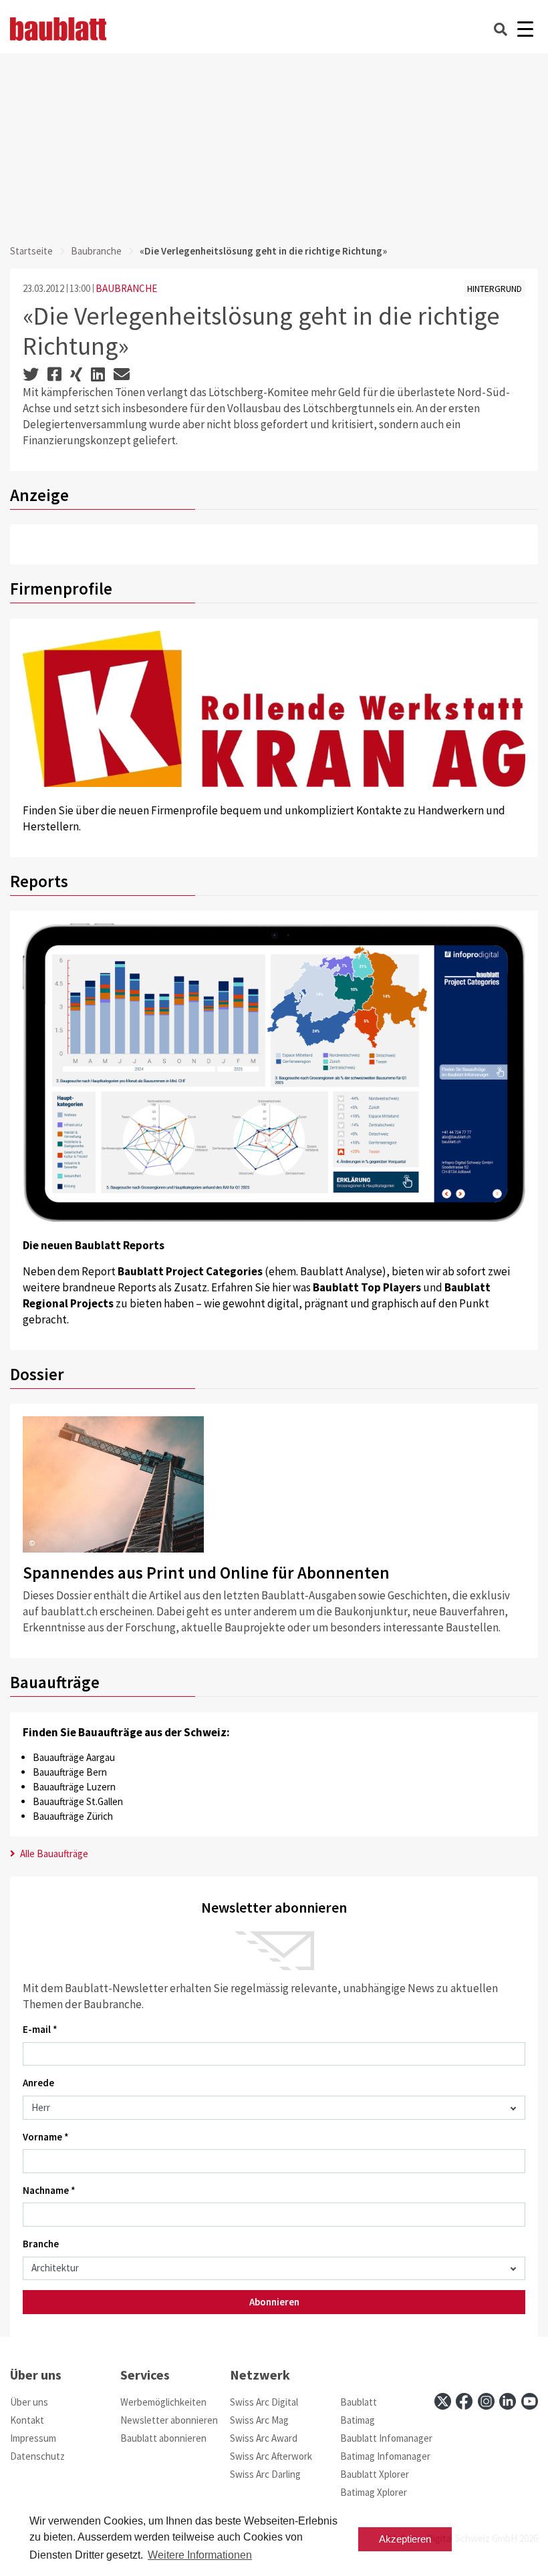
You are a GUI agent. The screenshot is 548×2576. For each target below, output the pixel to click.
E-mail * (40, 2029)
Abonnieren (274, 2302)
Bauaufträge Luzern (74, 1787)
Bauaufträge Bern (70, 1772)
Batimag (358, 2420)
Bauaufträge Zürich (73, 1816)
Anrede (38, 2083)
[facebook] (464, 2401)
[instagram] (486, 2401)
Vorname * (46, 2137)
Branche (41, 2244)
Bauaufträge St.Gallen (78, 1801)
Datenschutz (37, 2456)
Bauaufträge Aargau (74, 1757)
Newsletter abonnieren (169, 2420)
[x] (443, 2401)
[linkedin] (508, 2401)
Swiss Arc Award (264, 2438)
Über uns (29, 2402)
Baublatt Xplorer (375, 2474)
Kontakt (27, 2420)
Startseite (31, 251)
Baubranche (96, 251)
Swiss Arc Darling (265, 2474)
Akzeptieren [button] (405, 2539)
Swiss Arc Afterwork (271, 2456)
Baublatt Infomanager (386, 2438)
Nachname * (49, 2190)
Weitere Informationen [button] (200, 2555)
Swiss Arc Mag (259, 2420)
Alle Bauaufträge (53, 1854)
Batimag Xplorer (374, 2492)
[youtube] (530, 2401)
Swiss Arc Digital (264, 2402)
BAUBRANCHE (126, 288)
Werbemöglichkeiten (163, 2402)
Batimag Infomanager (385, 2456)
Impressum (33, 2438)
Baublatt (359, 2402)
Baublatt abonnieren (163, 2438)
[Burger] (525, 29)
